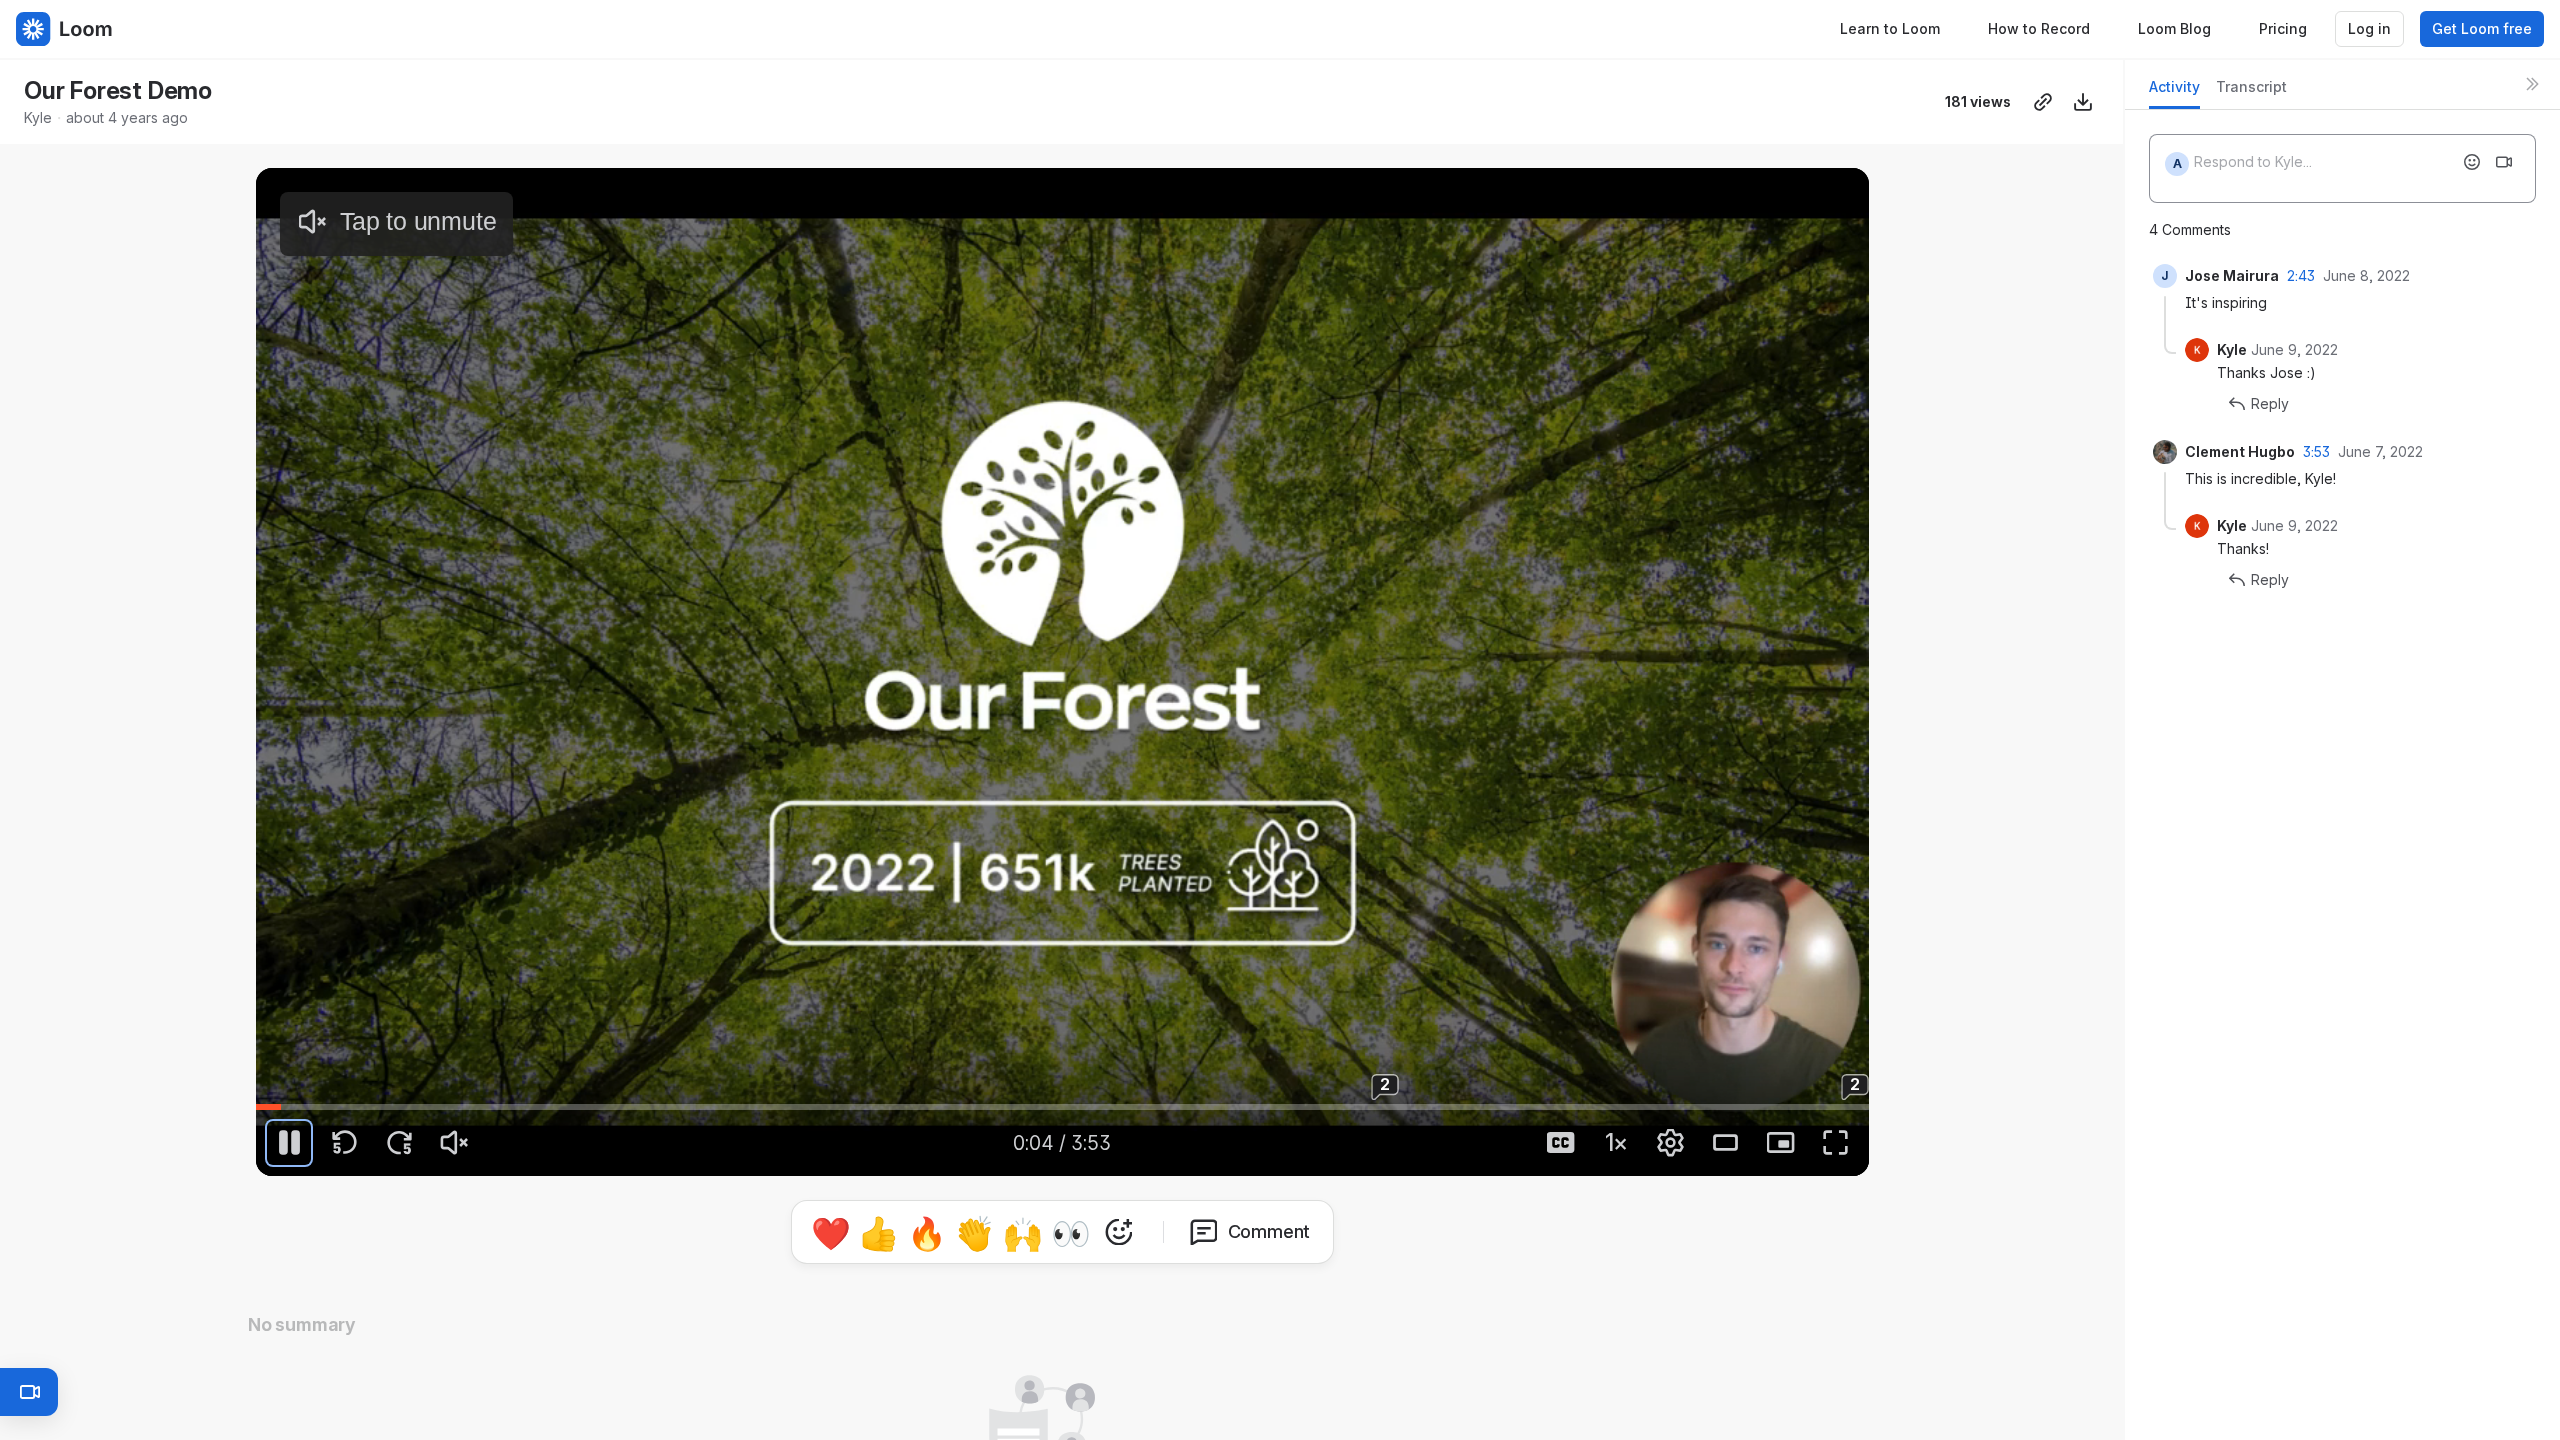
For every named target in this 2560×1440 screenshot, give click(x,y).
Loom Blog (2174, 28)
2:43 (2301, 275)
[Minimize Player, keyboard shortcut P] (1781, 1143)
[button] (1138, 1091)
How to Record (2039, 28)
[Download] (2083, 102)
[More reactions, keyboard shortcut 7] (1211, 1288)
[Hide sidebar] (2532, 84)
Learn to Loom (1890, 28)
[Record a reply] (2504, 162)
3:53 (2316, 451)
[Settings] (1671, 1143)
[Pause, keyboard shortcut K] (289, 1143)
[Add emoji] (2472, 162)
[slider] (1062, 1107)
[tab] (2174, 92)
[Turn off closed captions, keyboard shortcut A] (1561, 1143)
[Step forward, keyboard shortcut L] (399, 1143)
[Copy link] (2043, 102)
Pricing (2283, 28)
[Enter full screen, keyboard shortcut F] (1836, 1143)
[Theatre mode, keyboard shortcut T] (1726, 1143)
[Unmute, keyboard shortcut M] (454, 1143)
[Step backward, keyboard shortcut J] (344, 1143)
